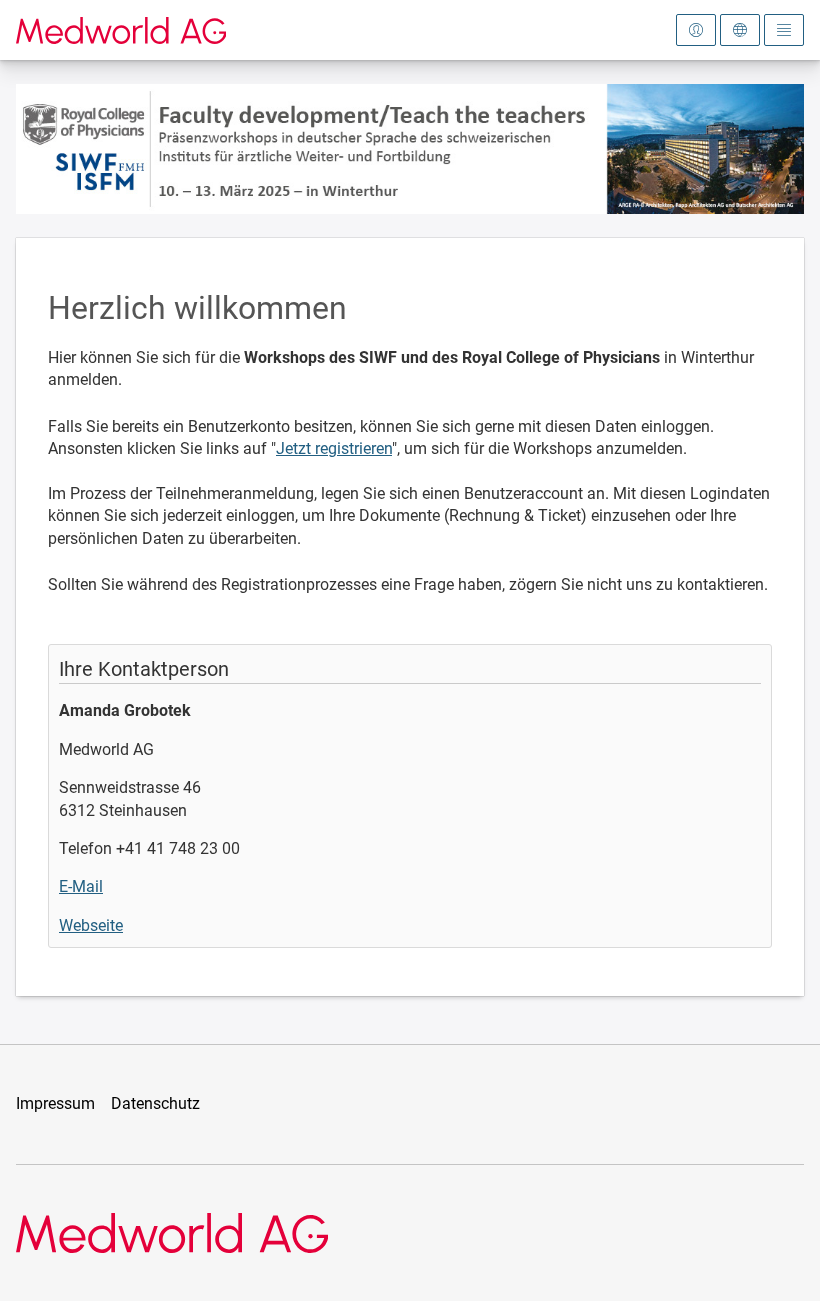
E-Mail (81, 886)
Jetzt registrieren (334, 448)
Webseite (91, 925)
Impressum (55, 1103)
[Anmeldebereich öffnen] (696, 30)
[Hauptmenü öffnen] (784, 30)
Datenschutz (155, 1103)
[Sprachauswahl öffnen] (740, 30)
